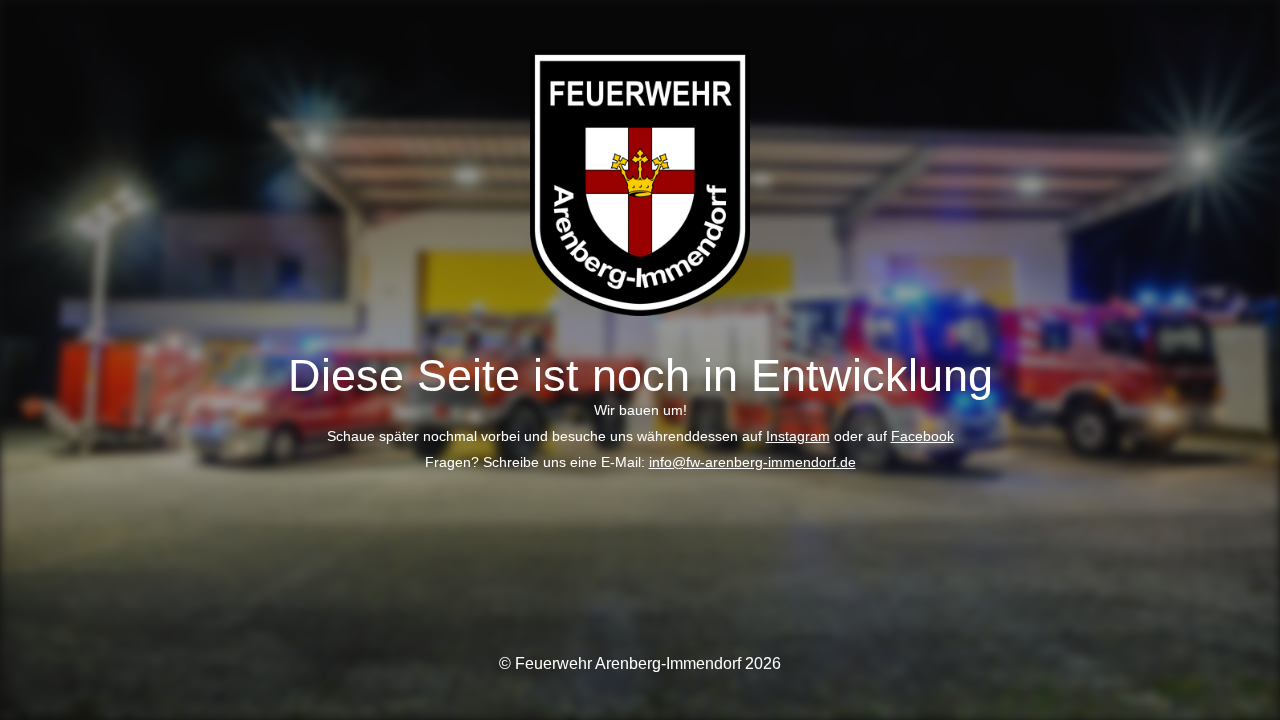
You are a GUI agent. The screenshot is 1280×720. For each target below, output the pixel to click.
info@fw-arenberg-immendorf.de (752, 462)
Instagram (798, 436)
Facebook (922, 436)
